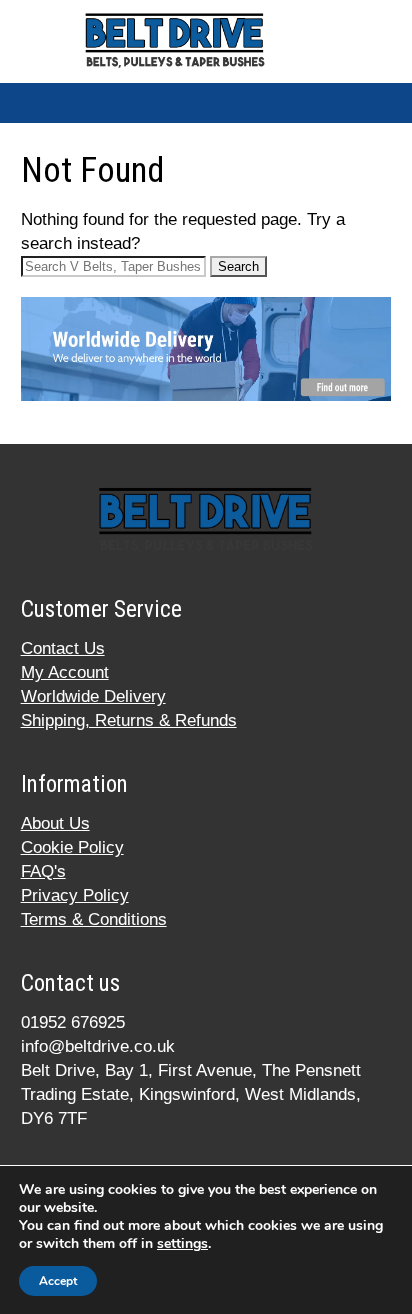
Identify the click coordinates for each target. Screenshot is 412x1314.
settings (182, 1244)
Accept (58, 1281)
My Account (65, 672)
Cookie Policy (72, 847)
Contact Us (63, 648)
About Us (55, 823)
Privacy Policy (75, 895)
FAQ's (43, 871)
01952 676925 (73, 1022)
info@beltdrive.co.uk (98, 1046)
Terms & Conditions (94, 919)
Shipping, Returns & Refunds (129, 720)
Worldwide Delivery (93, 696)
